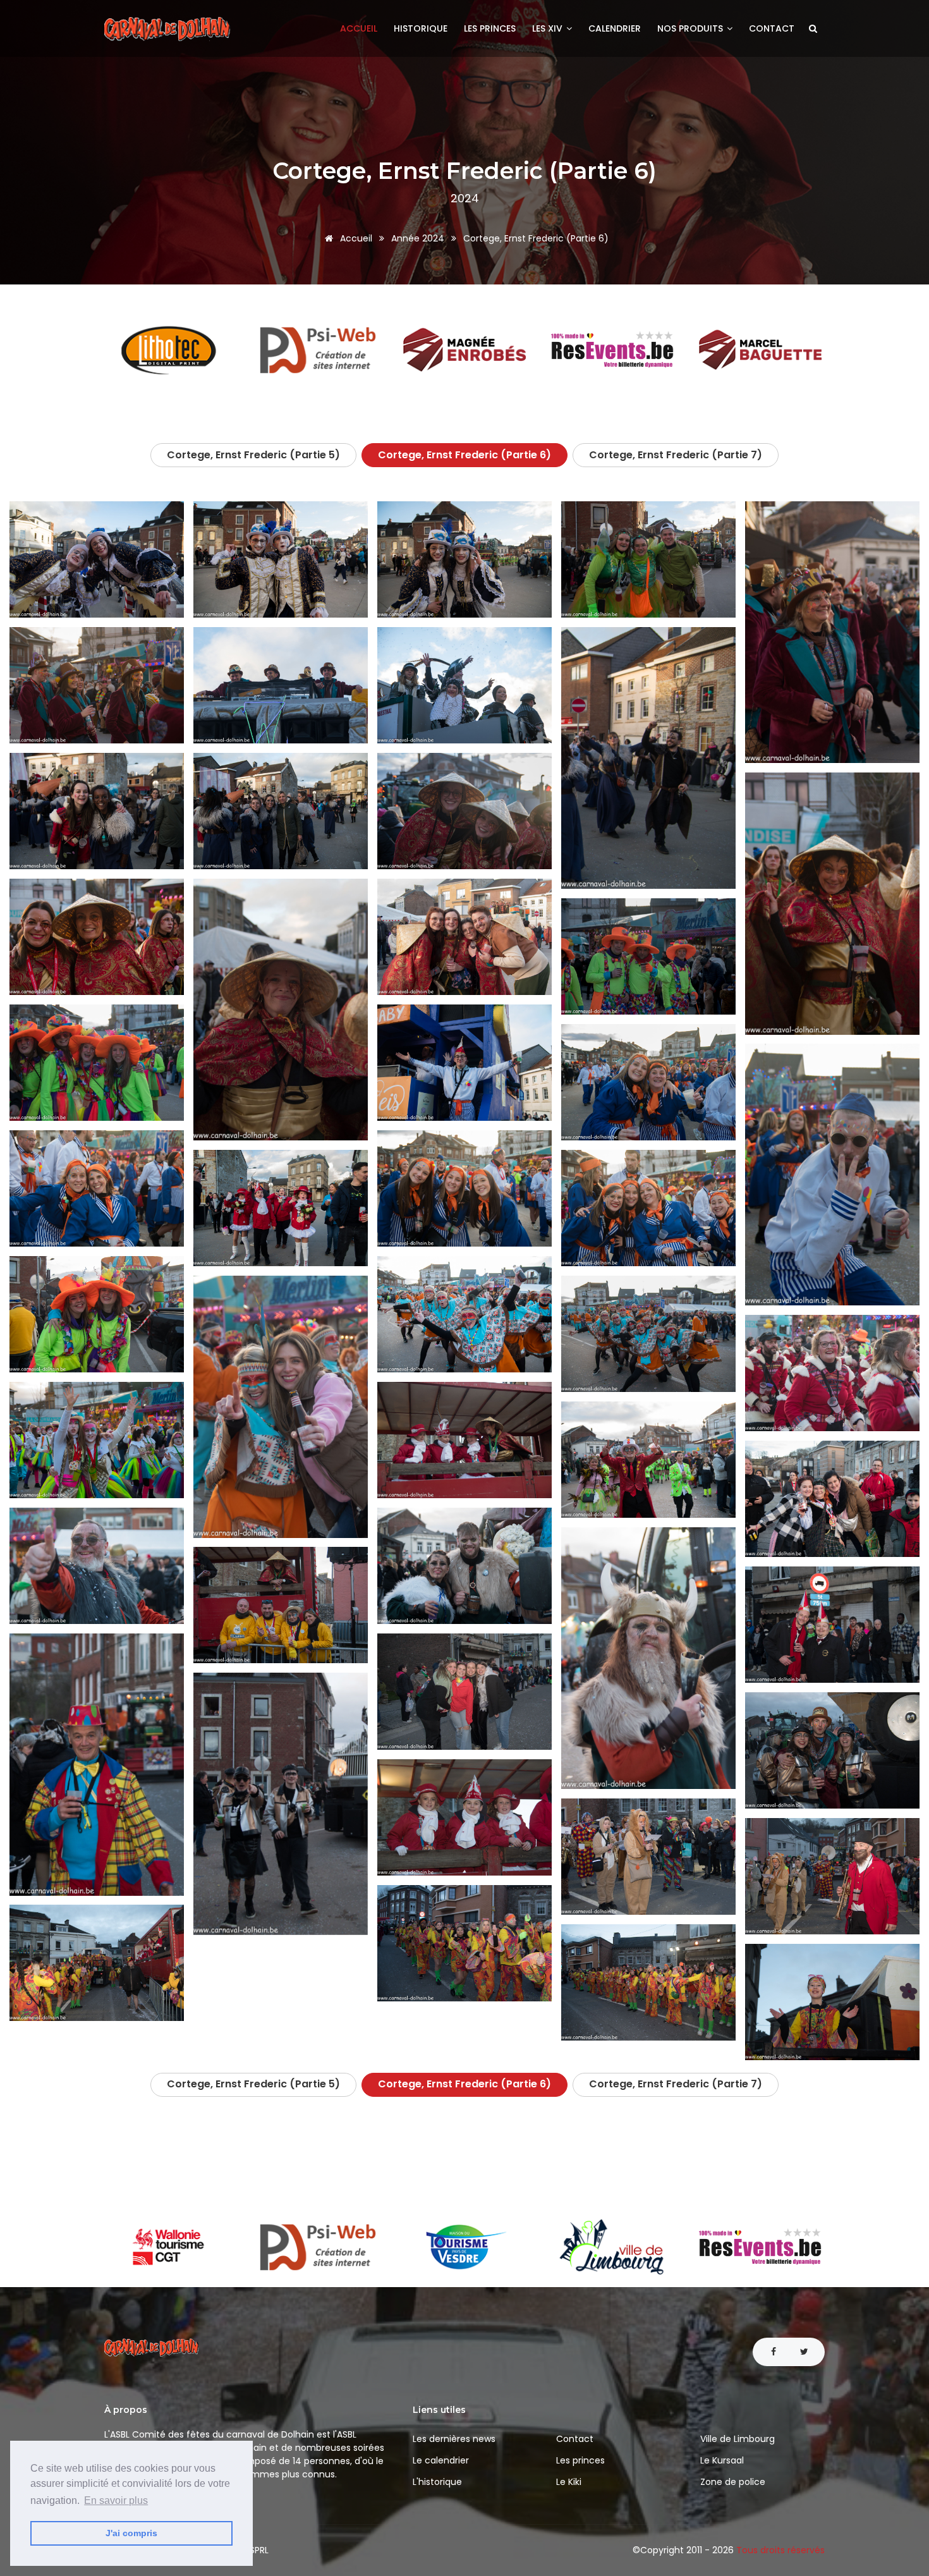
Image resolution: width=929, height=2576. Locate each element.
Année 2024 (418, 238)
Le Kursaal (722, 2460)
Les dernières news (454, 2439)
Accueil (359, 28)
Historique (421, 28)
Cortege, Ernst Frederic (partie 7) (676, 455)
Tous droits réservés (780, 2550)
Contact (772, 28)
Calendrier (615, 28)
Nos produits (691, 28)
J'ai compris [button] (131, 2533)
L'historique (437, 2482)
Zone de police (733, 2482)
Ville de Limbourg (738, 2439)
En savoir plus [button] (116, 2500)
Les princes (490, 28)
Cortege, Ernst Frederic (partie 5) (253, 455)
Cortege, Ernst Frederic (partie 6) (464, 455)
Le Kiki (569, 2482)
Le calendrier (441, 2460)
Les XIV (549, 28)
